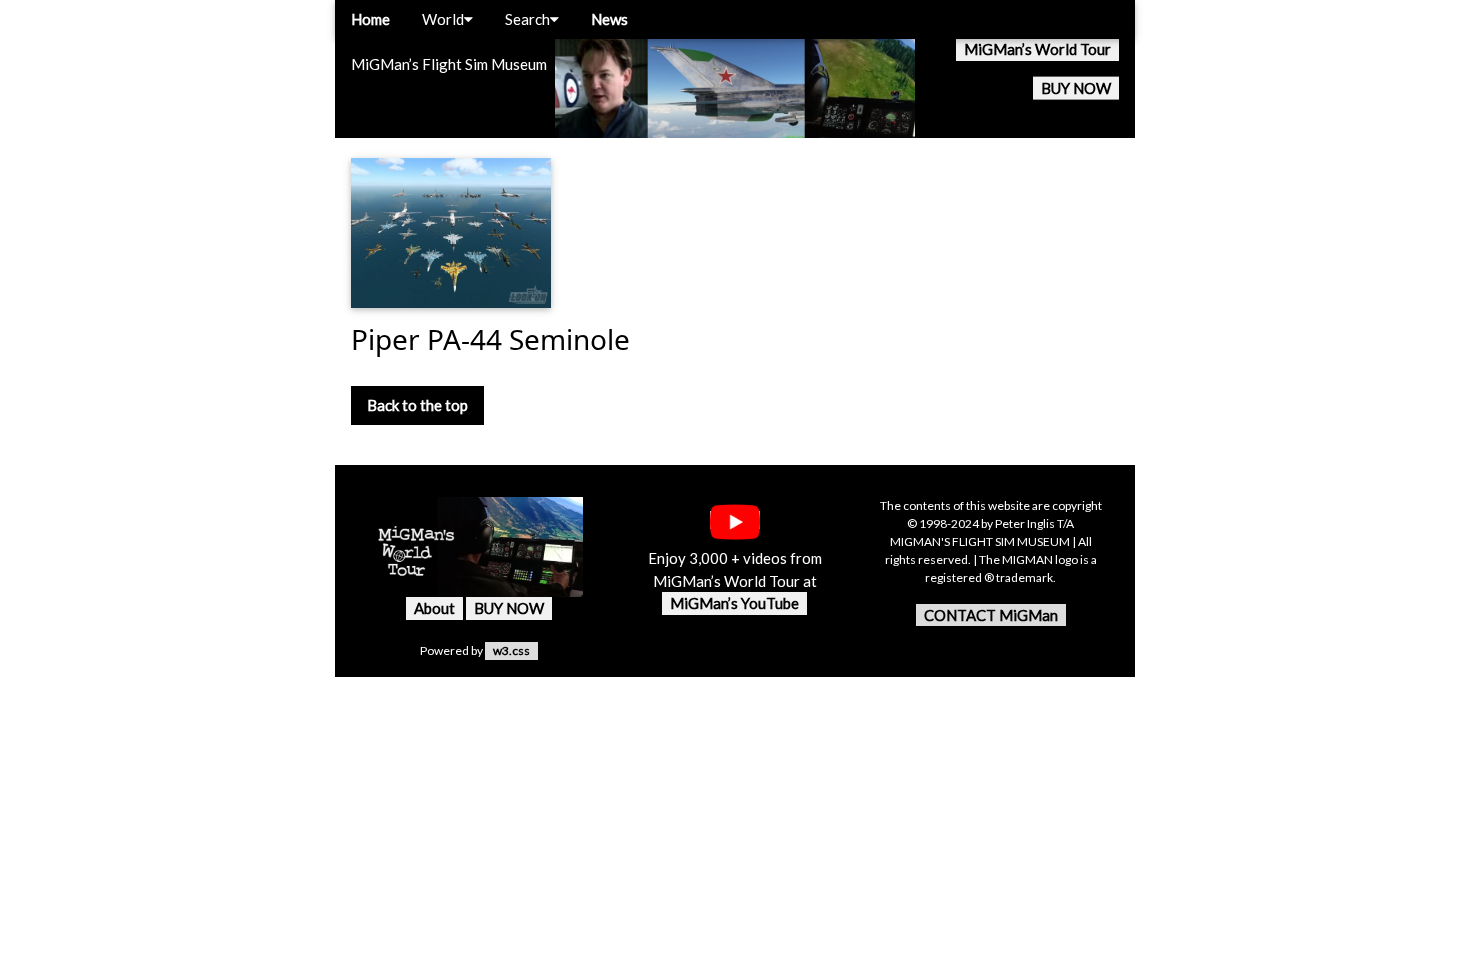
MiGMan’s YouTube (734, 603)
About (434, 608)
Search (527, 19)
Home (370, 19)
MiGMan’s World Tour (1037, 49)
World (443, 19)
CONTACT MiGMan (991, 615)
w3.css (511, 650)
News (609, 19)
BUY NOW (1076, 88)
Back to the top (417, 405)
